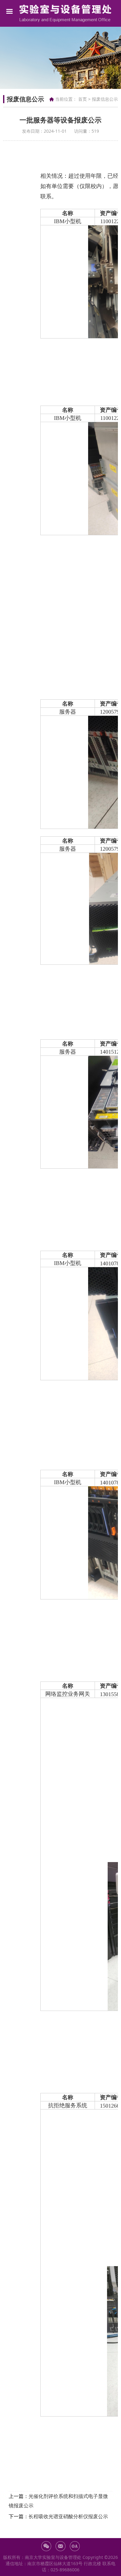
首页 (83, 99)
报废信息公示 (105, 99)
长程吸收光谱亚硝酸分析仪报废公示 (68, 2516)
